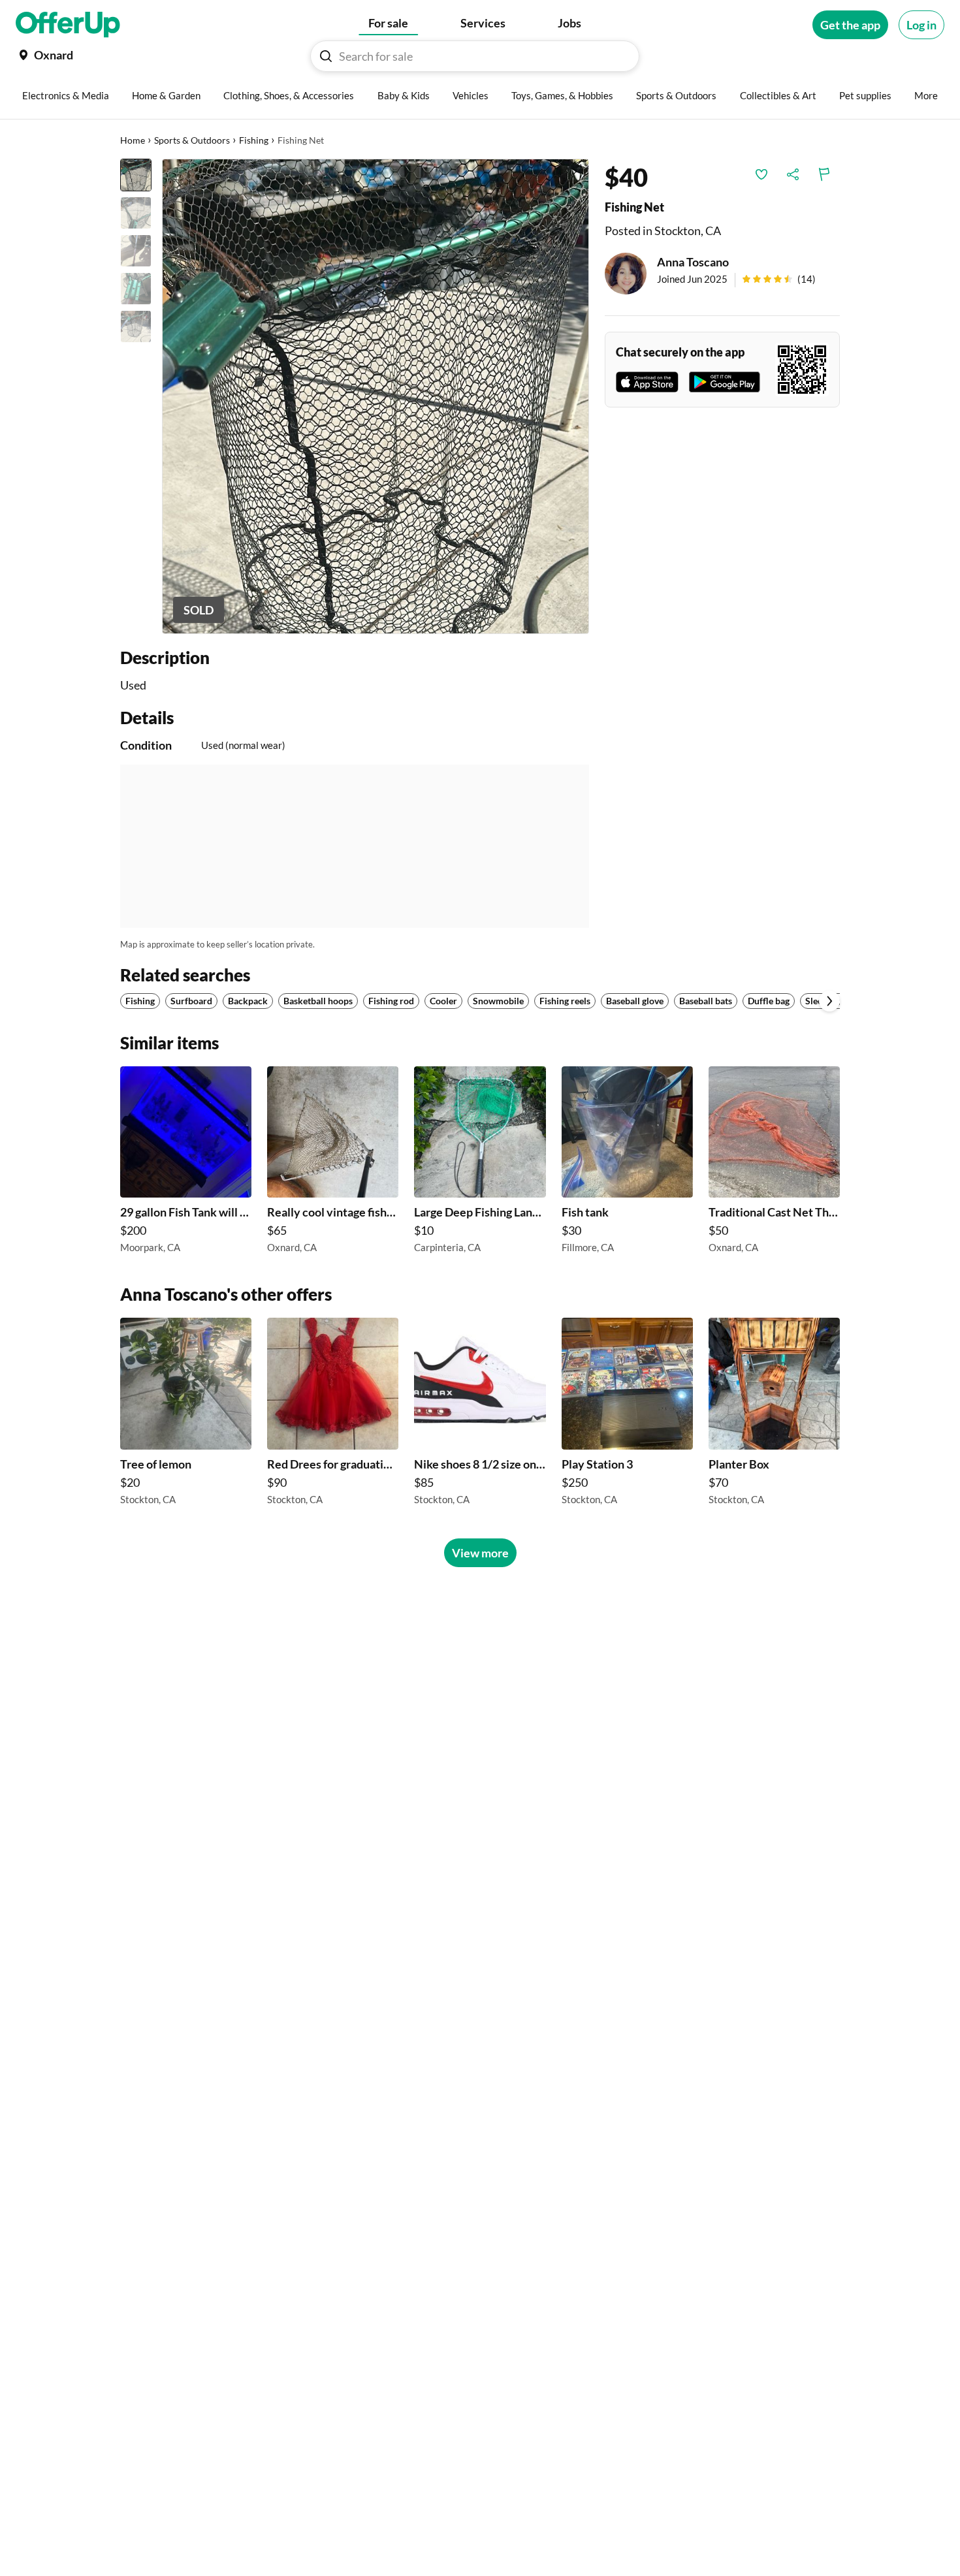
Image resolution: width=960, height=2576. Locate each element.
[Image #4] (136, 289)
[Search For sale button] (326, 56)
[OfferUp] (68, 25)
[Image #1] (136, 175)
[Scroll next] (829, 1001)
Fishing (254, 140)
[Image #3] (136, 251)
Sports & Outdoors (192, 140)
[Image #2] (136, 213)
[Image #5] (136, 326)
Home (133, 140)
